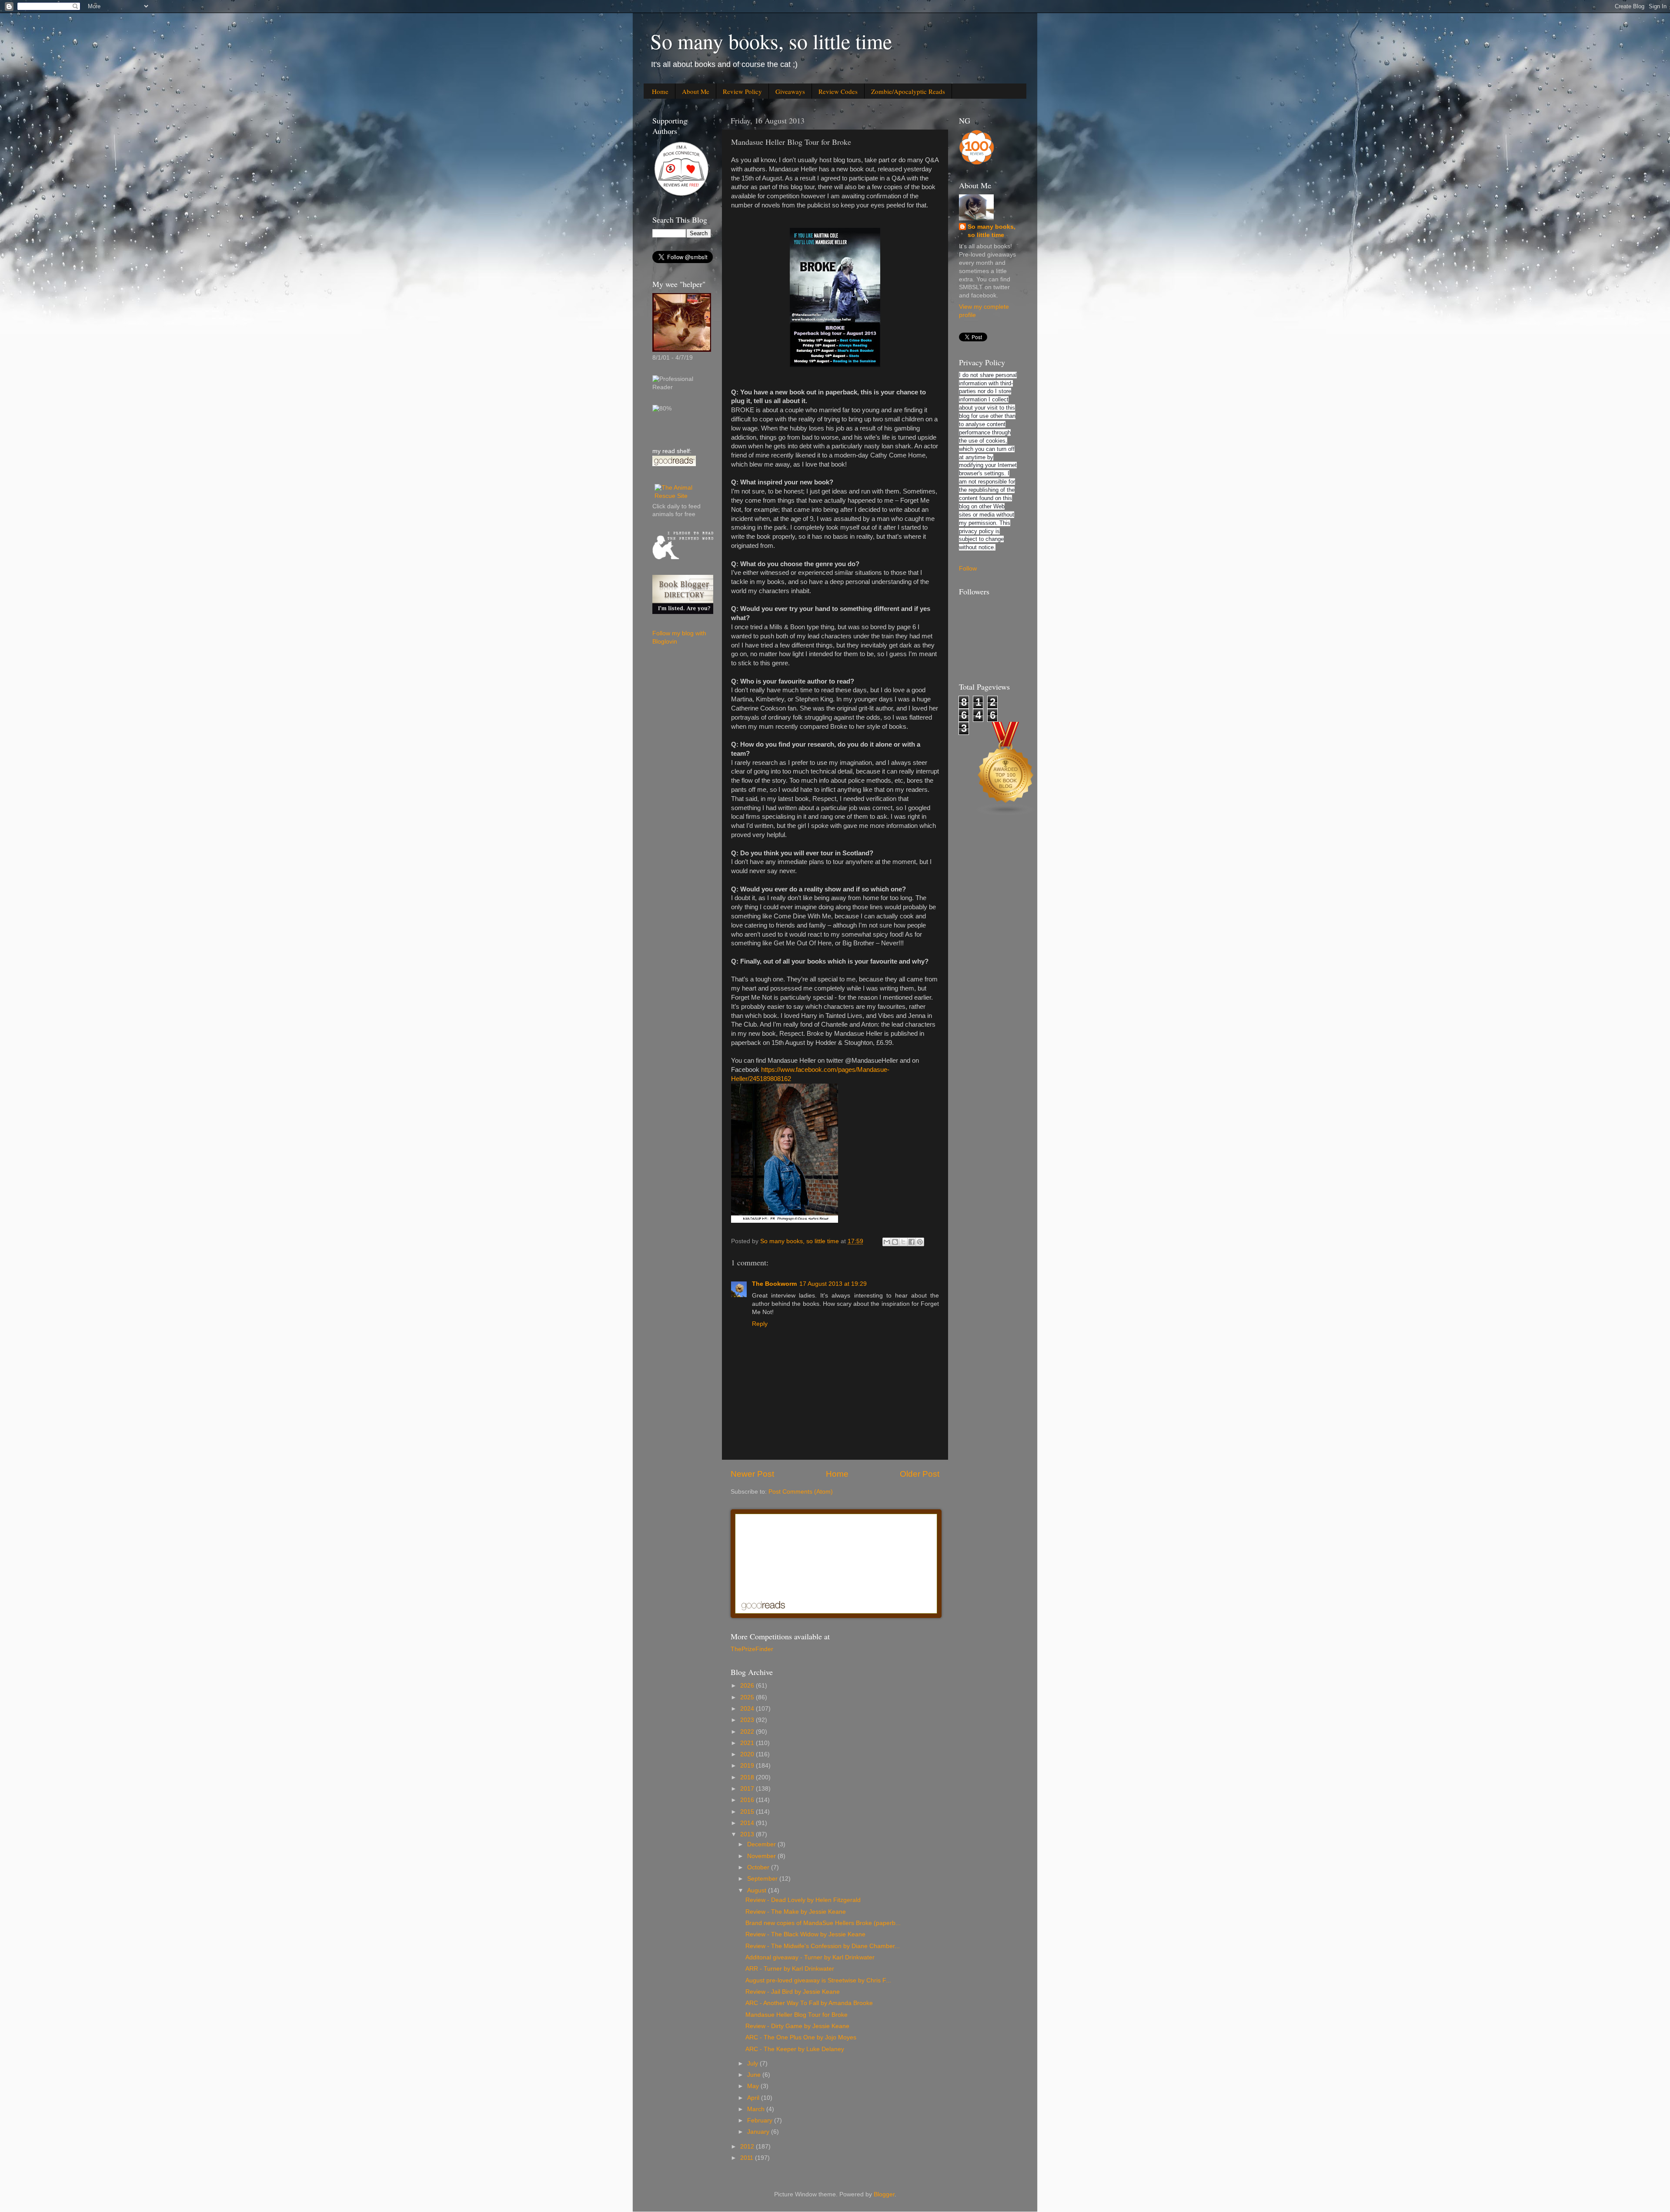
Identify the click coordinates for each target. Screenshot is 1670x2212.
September (763, 1879)
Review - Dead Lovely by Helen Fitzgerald (803, 1900)
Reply (760, 1324)
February (761, 2120)
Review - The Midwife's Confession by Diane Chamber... (823, 1946)
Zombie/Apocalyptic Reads (908, 91)
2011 (748, 2158)
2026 (748, 1686)
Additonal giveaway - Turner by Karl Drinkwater (810, 1957)
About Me (696, 91)
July (753, 2064)
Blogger (884, 2194)
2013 (748, 1834)
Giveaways (790, 91)
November (762, 1856)
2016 (748, 1800)
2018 (748, 1777)
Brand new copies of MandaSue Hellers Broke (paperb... (823, 1923)
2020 (748, 1754)
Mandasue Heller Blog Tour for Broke (797, 2015)
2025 (748, 1697)
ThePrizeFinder (752, 1649)
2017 (748, 1789)
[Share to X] (903, 1242)
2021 (748, 1743)
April (754, 2098)
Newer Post (752, 1474)
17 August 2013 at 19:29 (833, 1284)
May (754, 2086)
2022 (748, 1732)
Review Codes (838, 91)
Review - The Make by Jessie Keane (796, 1912)
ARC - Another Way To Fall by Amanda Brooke (809, 2003)
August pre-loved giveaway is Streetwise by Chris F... (818, 1980)
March (757, 2109)
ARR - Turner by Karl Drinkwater (790, 1969)
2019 (748, 1766)
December (762, 1844)
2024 (748, 1709)
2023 (748, 1720)
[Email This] (887, 1242)
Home (660, 91)
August (758, 1890)
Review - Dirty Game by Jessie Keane (797, 2026)
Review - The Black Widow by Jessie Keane (805, 1934)
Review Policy (742, 91)
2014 (748, 1823)
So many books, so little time (771, 41)
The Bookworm (774, 1284)
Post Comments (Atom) (801, 1492)
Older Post (920, 1474)
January (759, 2132)
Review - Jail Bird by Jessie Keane (793, 1992)
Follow (968, 569)
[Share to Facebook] (912, 1242)
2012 (748, 2147)
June (755, 2075)
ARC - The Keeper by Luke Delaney (795, 2049)
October (759, 1867)
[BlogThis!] (895, 1242)
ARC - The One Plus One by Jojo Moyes (801, 2037)
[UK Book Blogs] (1006, 814)
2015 (748, 1812)
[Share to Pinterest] (920, 1242)
